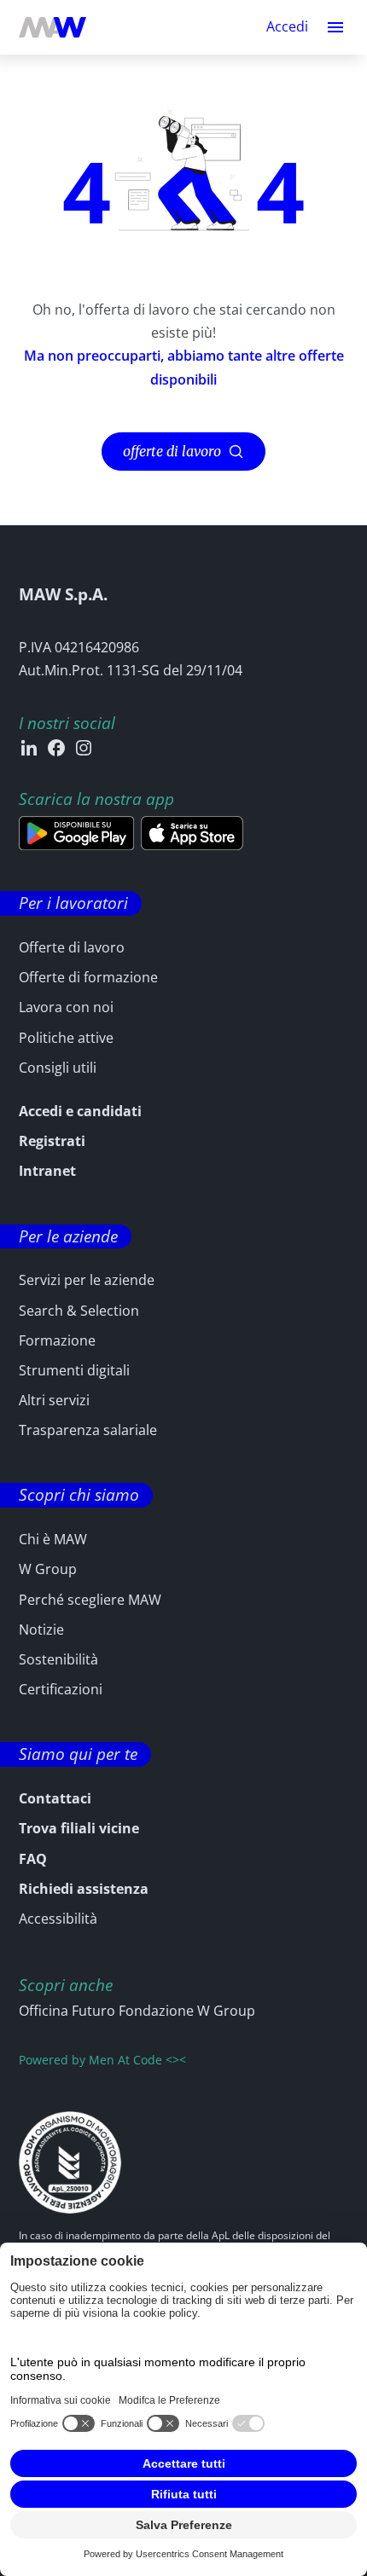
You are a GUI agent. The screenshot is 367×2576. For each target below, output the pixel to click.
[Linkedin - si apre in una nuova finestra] (29, 748)
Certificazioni (61, 1689)
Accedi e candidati (80, 1111)
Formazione (57, 1340)
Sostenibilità (58, 1659)
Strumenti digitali (74, 1370)
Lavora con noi (66, 1007)
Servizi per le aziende (87, 1280)
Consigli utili (58, 1068)
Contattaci (55, 1798)
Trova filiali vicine (79, 1828)
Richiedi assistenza (84, 1889)
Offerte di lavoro (72, 947)
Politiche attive (66, 1038)
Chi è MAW (53, 1539)
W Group (48, 1569)
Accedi (287, 27)
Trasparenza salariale (88, 1430)
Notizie (41, 1630)
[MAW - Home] (52, 27)
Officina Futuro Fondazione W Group (137, 2011)
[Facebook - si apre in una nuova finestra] (56, 748)
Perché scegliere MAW (90, 1600)
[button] (335, 27)
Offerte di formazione (88, 977)
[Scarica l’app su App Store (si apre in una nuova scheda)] (192, 833)
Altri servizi (54, 1400)
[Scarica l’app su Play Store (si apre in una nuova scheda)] (76, 833)
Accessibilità (58, 1919)
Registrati (52, 1141)
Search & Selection (79, 1311)
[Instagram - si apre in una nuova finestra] (84, 748)
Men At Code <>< (137, 2060)
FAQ (33, 1859)
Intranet (47, 1171)
